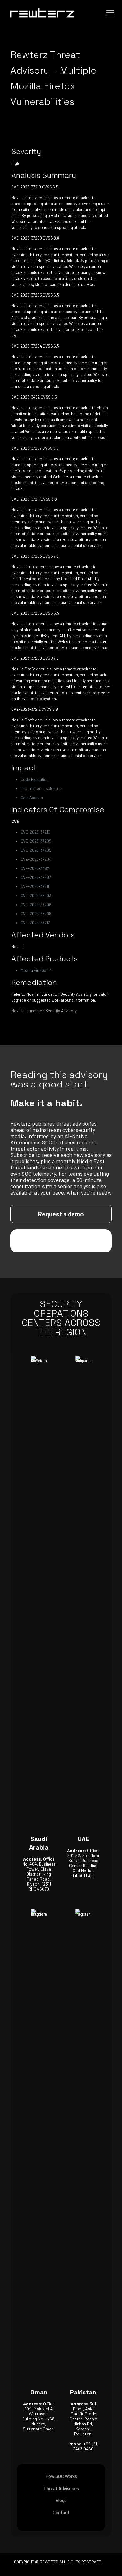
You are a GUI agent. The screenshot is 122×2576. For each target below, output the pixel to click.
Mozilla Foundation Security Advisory (44, 1011)
